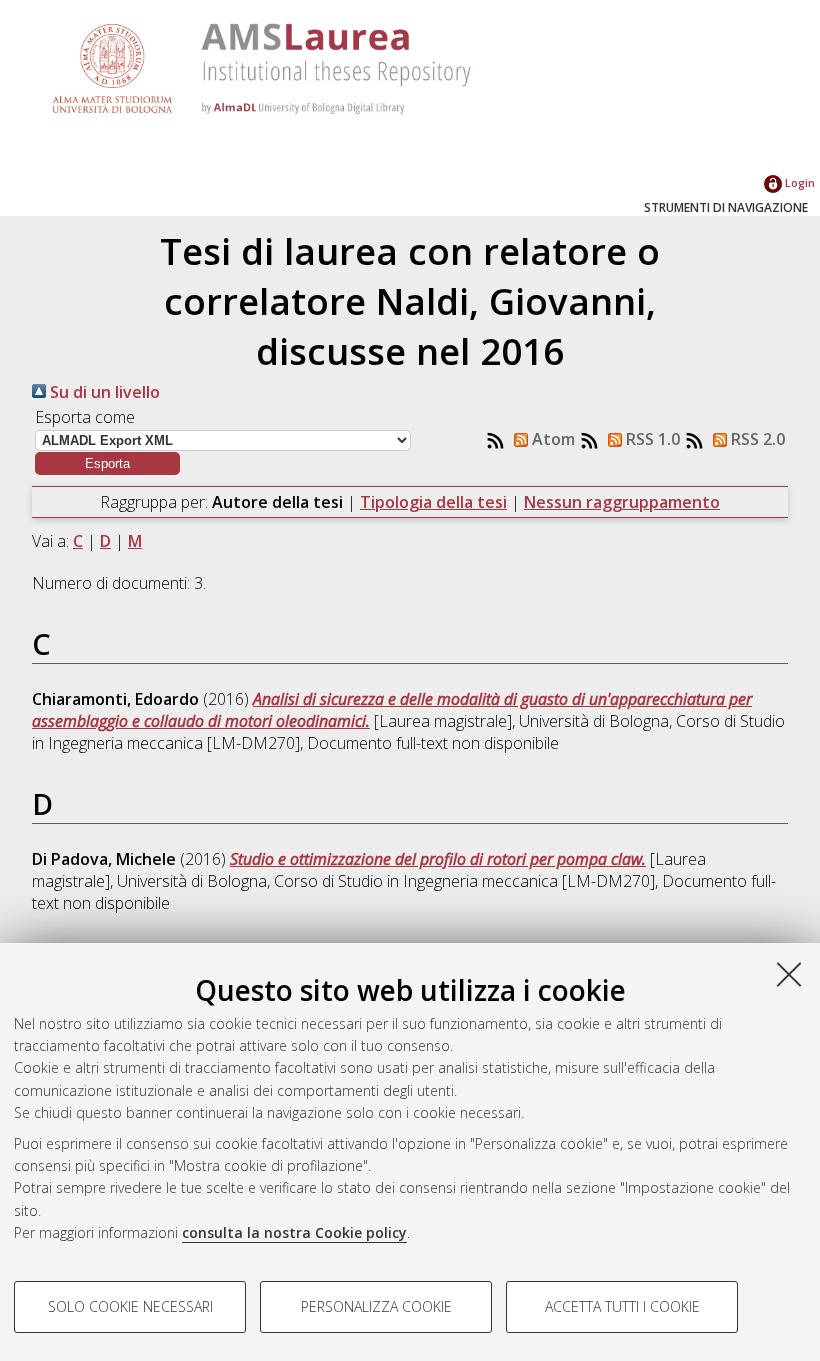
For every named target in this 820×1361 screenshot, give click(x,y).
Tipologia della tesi (433, 502)
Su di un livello (103, 392)
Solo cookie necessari (130, 1306)
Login (798, 182)
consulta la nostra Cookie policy (294, 1232)
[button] (107, 463)
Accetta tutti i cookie (622, 1306)
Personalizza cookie (376, 1306)
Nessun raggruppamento (622, 502)
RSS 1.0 (651, 439)
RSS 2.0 (756, 439)
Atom (551, 439)
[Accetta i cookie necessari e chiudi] (789, 974)
